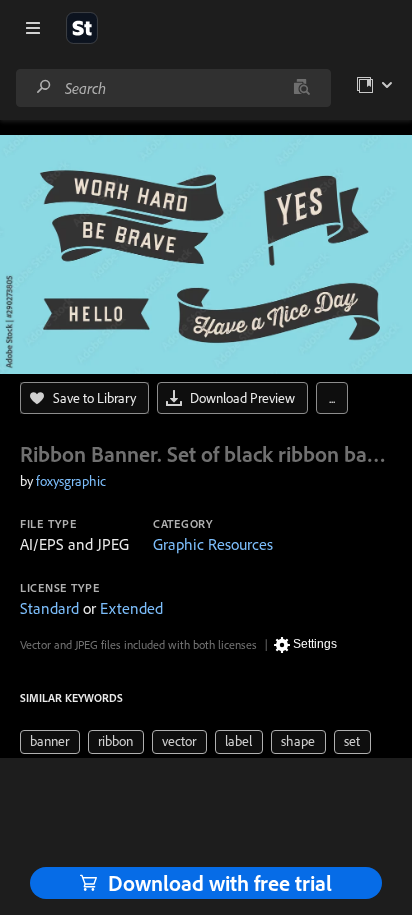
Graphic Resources (213, 544)
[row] (50, 742)
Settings (315, 644)
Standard (49, 608)
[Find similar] (301, 88)
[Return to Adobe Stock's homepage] (82, 28)
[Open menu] (33, 28)
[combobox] (173, 88)
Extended (131, 608)
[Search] (44, 87)
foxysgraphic (71, 481)
